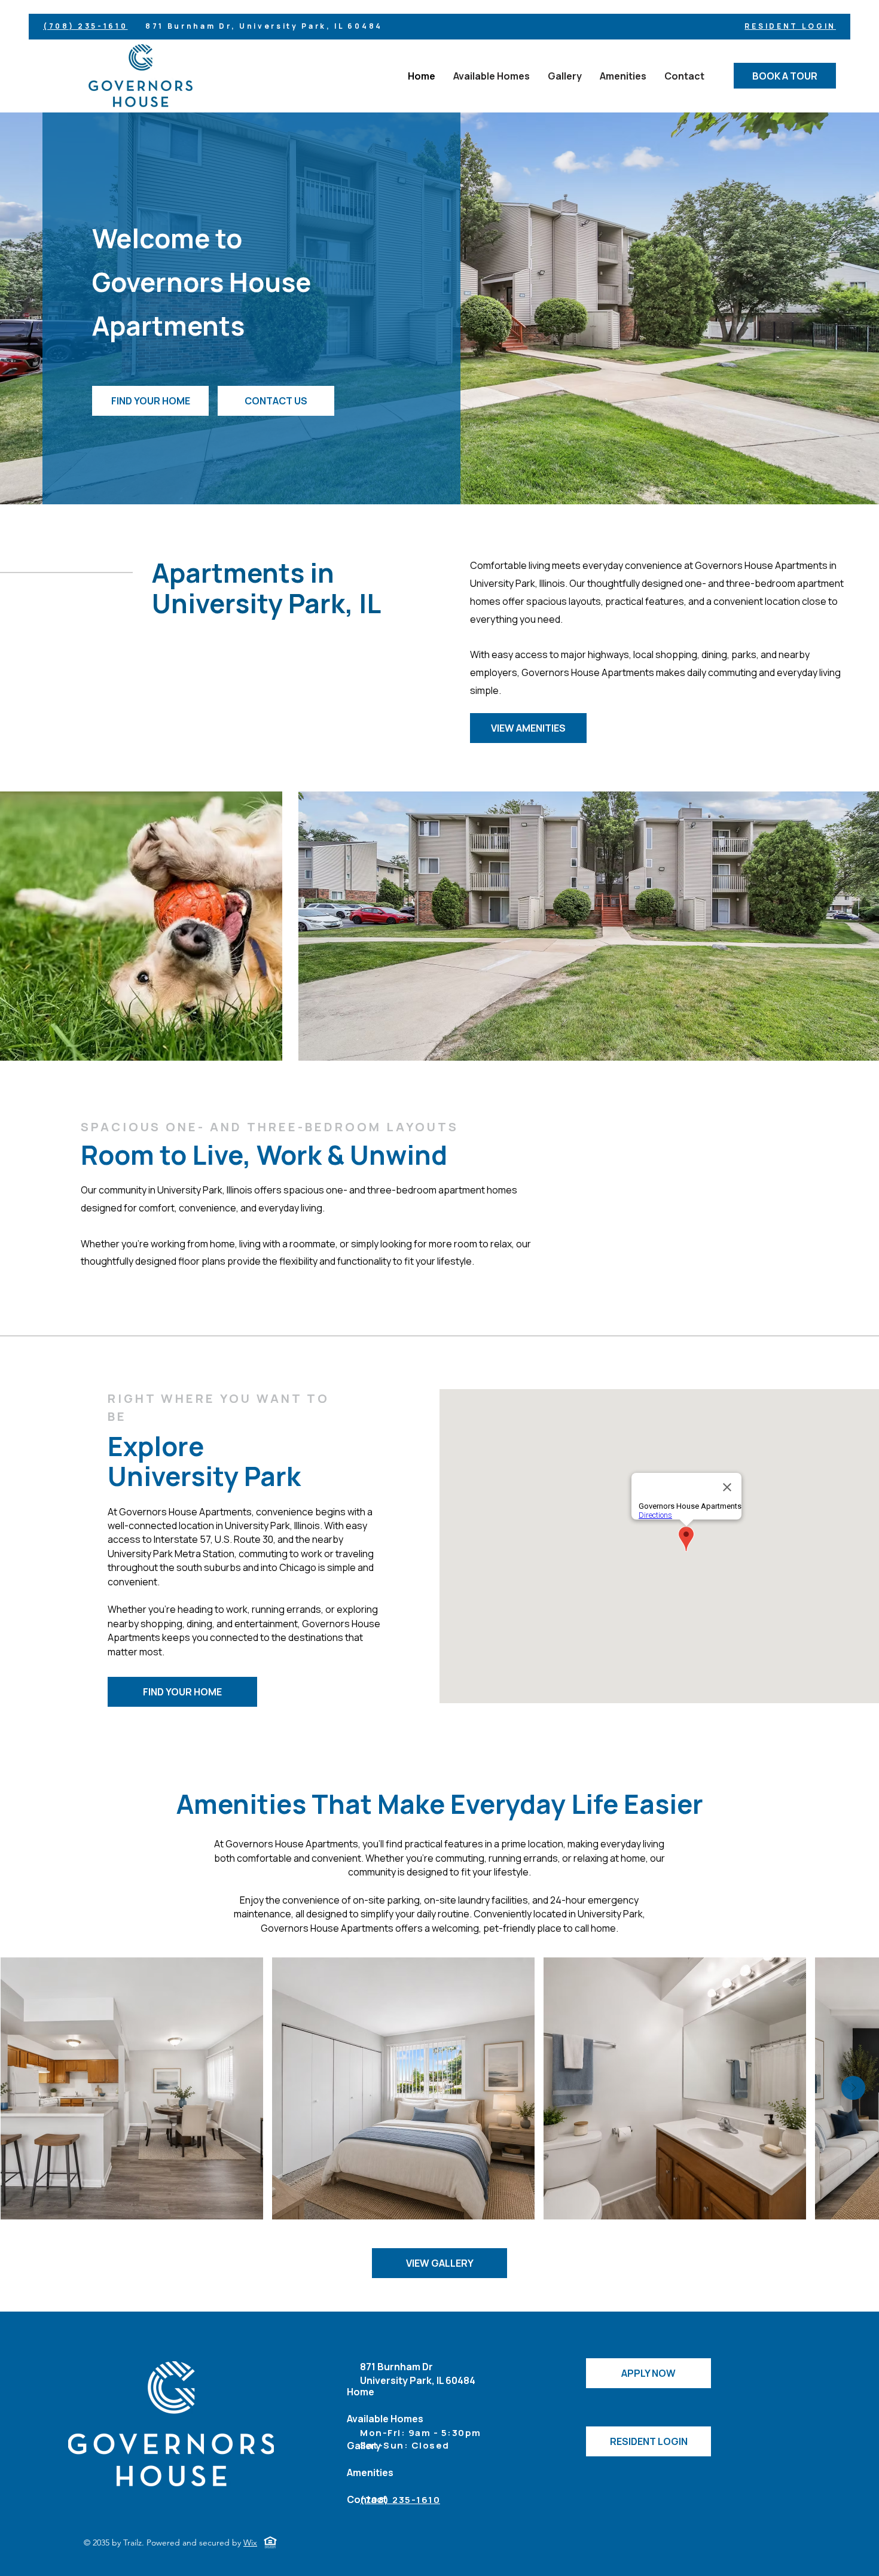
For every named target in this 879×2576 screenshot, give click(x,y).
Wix (250, 2542)
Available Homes (385, 2419)
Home (361, 2392)
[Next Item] (853, 2088)
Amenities (370, 2473)
